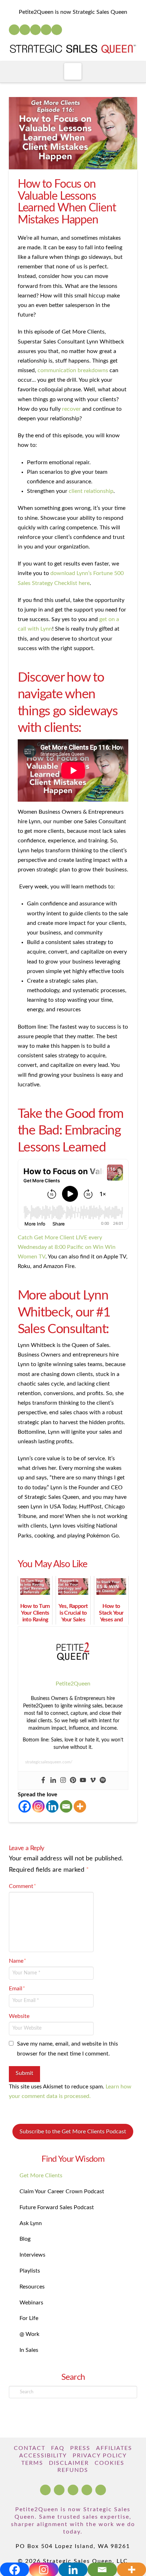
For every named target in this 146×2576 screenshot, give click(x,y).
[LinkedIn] (25, 30)
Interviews (32, 2255)
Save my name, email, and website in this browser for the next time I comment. (68, 2049)
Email (17, 1989)
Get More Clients (41, 2176)
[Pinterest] (73, 1781)
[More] (80, 1806)
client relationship (91, 491)
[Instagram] (46, 30)
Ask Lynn (31, 2223)
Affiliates (114, 2448)
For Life (29, 2318)
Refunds (73, 2470)
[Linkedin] (53, 1781)
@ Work (29, 2334)
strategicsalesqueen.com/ (49, 1762)
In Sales (29, 2350)
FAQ (58, 2448)
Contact (30, 2448)
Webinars (31, 2303)
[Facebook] (14, 30)
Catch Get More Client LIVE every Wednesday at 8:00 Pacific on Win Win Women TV (67, 1247)
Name (18, 1961)
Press (80, 2448)
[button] (73, 71)
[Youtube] (83, 1781)
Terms (32, 2463)
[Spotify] (57, 30)
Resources (32, 2287)
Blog (25, 2239)
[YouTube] (35, 30)
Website (19, 2016)
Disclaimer (69, 2463)
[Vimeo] (93, 1781)
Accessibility (43, 2456)
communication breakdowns (73, 370)
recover (71, 409)
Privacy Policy (100, 2456)
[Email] (66, 1806)
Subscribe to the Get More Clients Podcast (73, 2132)
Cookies (109, 2463)
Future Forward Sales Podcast (57, 2207)
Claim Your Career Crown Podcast (62, 2191)
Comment (23, 1886)
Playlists (30, 2271)
